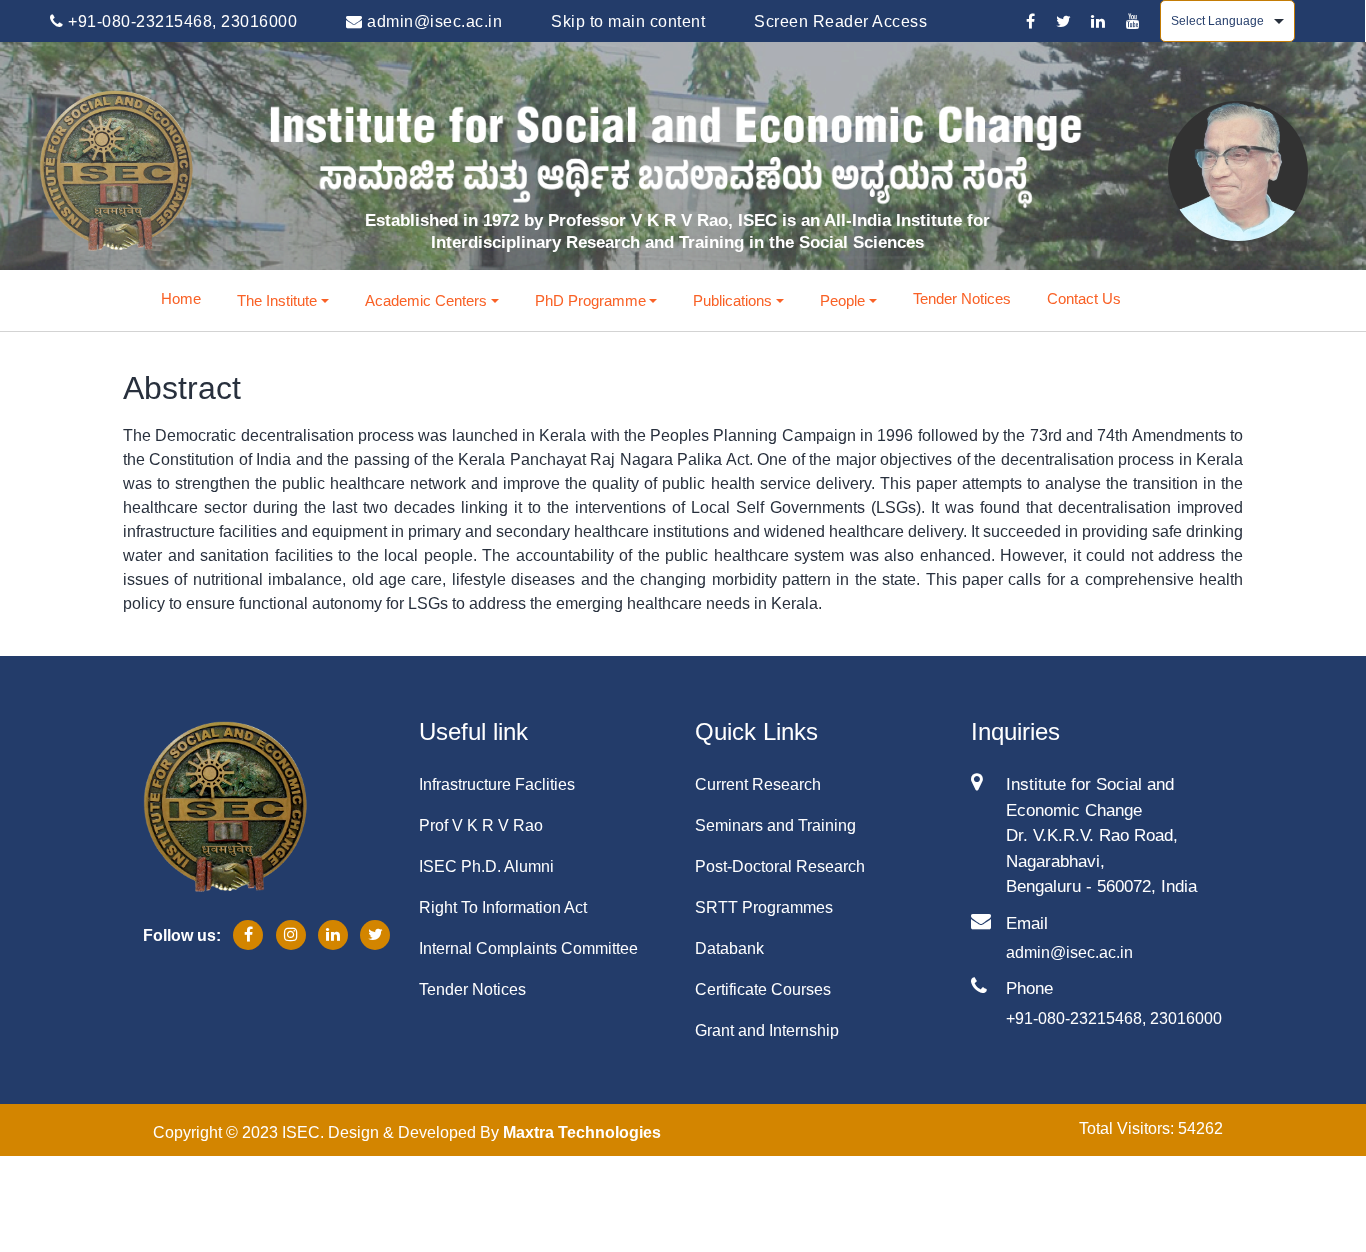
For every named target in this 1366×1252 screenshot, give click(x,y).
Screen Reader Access (840, 21)
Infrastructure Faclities (497, 784)
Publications (732, 300)
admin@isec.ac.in (432, 21)
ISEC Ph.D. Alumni (486, 866)
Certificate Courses (763, 989)
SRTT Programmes (764, 907)
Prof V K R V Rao (481, 825)
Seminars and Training (775, 825)
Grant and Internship (767, 1030)
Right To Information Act (503, 907)
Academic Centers (426, 300)
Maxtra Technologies (582, 1132)
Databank (729, 948)
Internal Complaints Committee (528, 948)
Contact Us (1084, 298)
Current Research (758, 784)
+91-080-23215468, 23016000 (180, 21)
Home (181, 298)
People (842, 300)
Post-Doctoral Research (780, 866)
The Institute (277, 300)
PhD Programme (590, 300)
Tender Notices (962, 298)
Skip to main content (628, 21)
